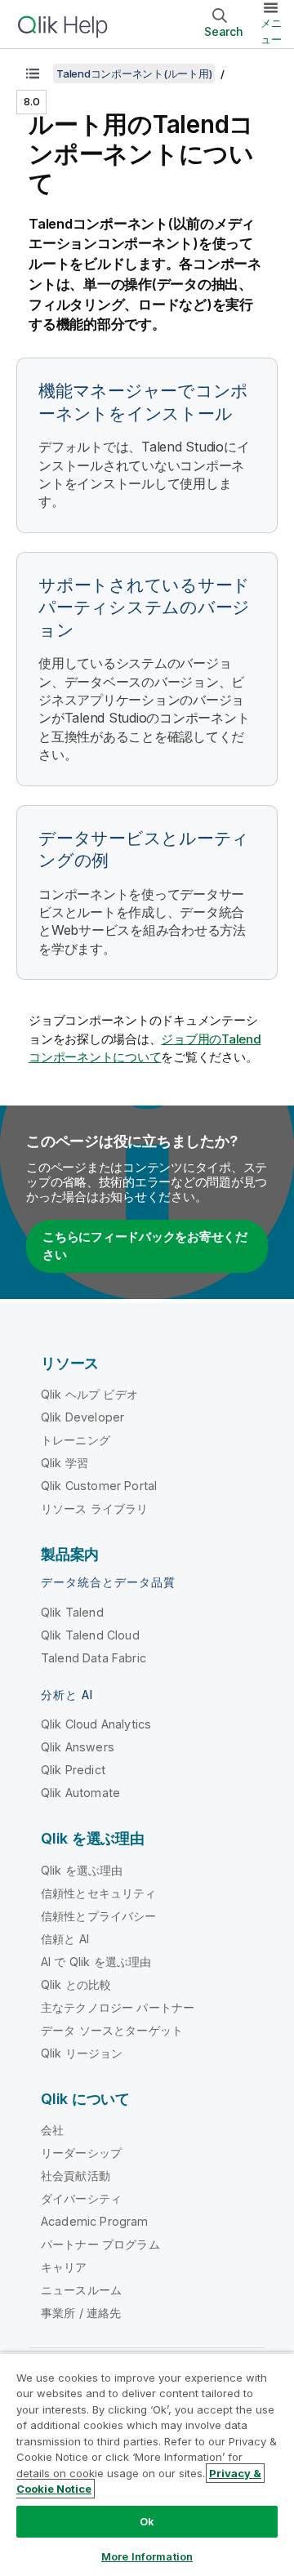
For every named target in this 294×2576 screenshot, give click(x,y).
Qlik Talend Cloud (90, 1635)
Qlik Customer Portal (99, 1486)
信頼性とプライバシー (99, 1916)
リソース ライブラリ (95, 1508)
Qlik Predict (73, 1770)
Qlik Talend (72, 1612)
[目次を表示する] (33, 73)
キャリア (64, 2267)
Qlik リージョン (82, 2053)
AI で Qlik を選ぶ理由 (96, 1962)
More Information (147, 2556)
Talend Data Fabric (94, 1658)
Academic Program (95, 2221)
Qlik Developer (82, 1417)
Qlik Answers (78, 1747)
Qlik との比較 (76, 1984)
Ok (147, 2521)
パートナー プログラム (100, 2244)
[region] (147, 2464)
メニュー (271, 31)
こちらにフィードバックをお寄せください (145, 1246)
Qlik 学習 (65, 1463)
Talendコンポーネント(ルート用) (134, 73)
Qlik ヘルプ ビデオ (89, 1394)
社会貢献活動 (76, 2176)
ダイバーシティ (81, 2198)
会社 (52, 2130)
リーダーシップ (81, 2153)
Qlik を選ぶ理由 (82, 1870)
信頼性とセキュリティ (99, 1893)
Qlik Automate (80, 1793)
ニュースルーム (81, 2290)
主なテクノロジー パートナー (118, 2007)
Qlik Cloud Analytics (96, 1724)
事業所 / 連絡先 (81, 2313)
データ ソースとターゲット (112, 2030)
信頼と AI (65, 1939)
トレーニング (76, 1440)
